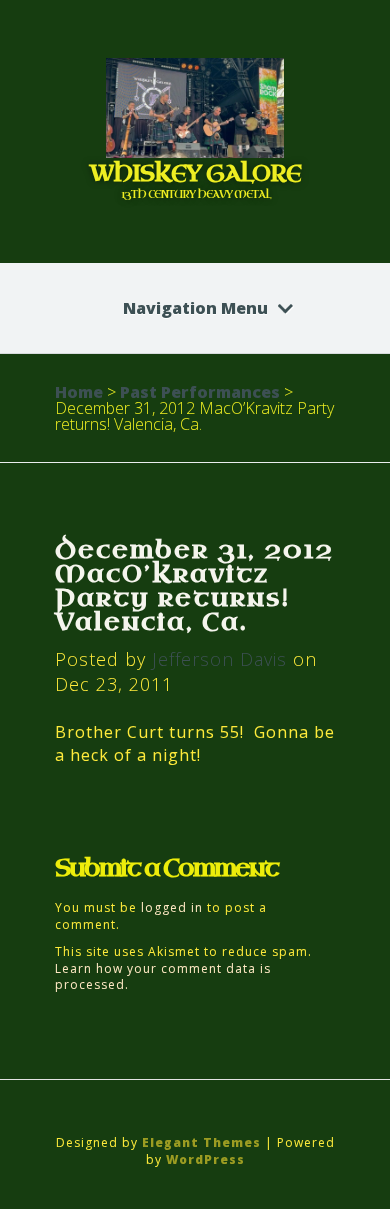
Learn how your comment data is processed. (163, 977)
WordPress (205, 1159)
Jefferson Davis (219, 659)
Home (79, 392)
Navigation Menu (195, 308)
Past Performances (200, 392)
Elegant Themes (201, 1142)
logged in (172, 907)
